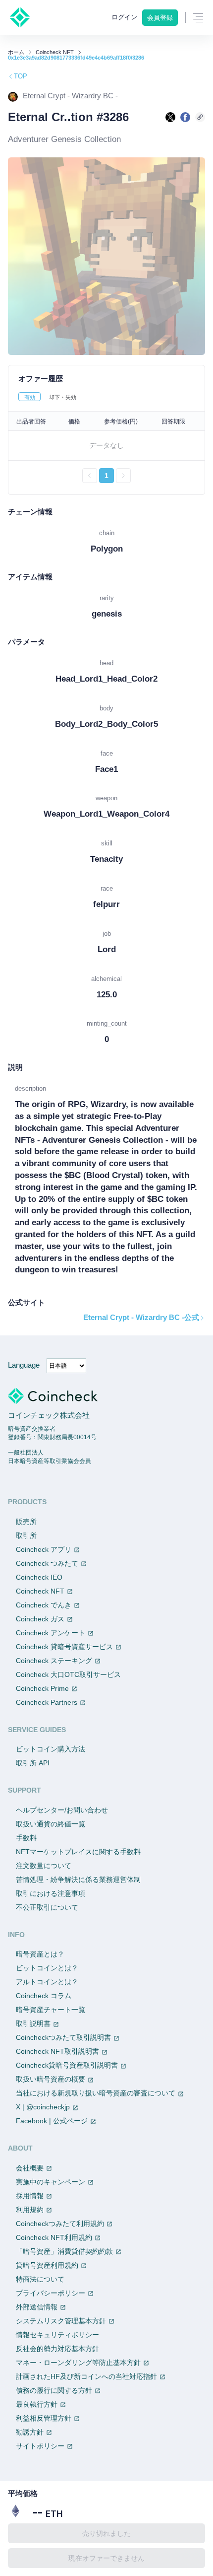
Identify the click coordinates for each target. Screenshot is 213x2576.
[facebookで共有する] (185, 117)
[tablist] (106, 397)
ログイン (124, 17)
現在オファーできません (106, 2558)
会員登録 (160, 18)
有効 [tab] (30, 397)
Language (24, 1365)
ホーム (16, 52)
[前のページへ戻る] (90, 476)
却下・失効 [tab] (63, 397)
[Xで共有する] (170, 117)
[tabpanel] (106, 447)
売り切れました (106, 2533)
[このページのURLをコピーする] (200, 117)
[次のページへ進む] (123, 476)
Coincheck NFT (55, 52)
